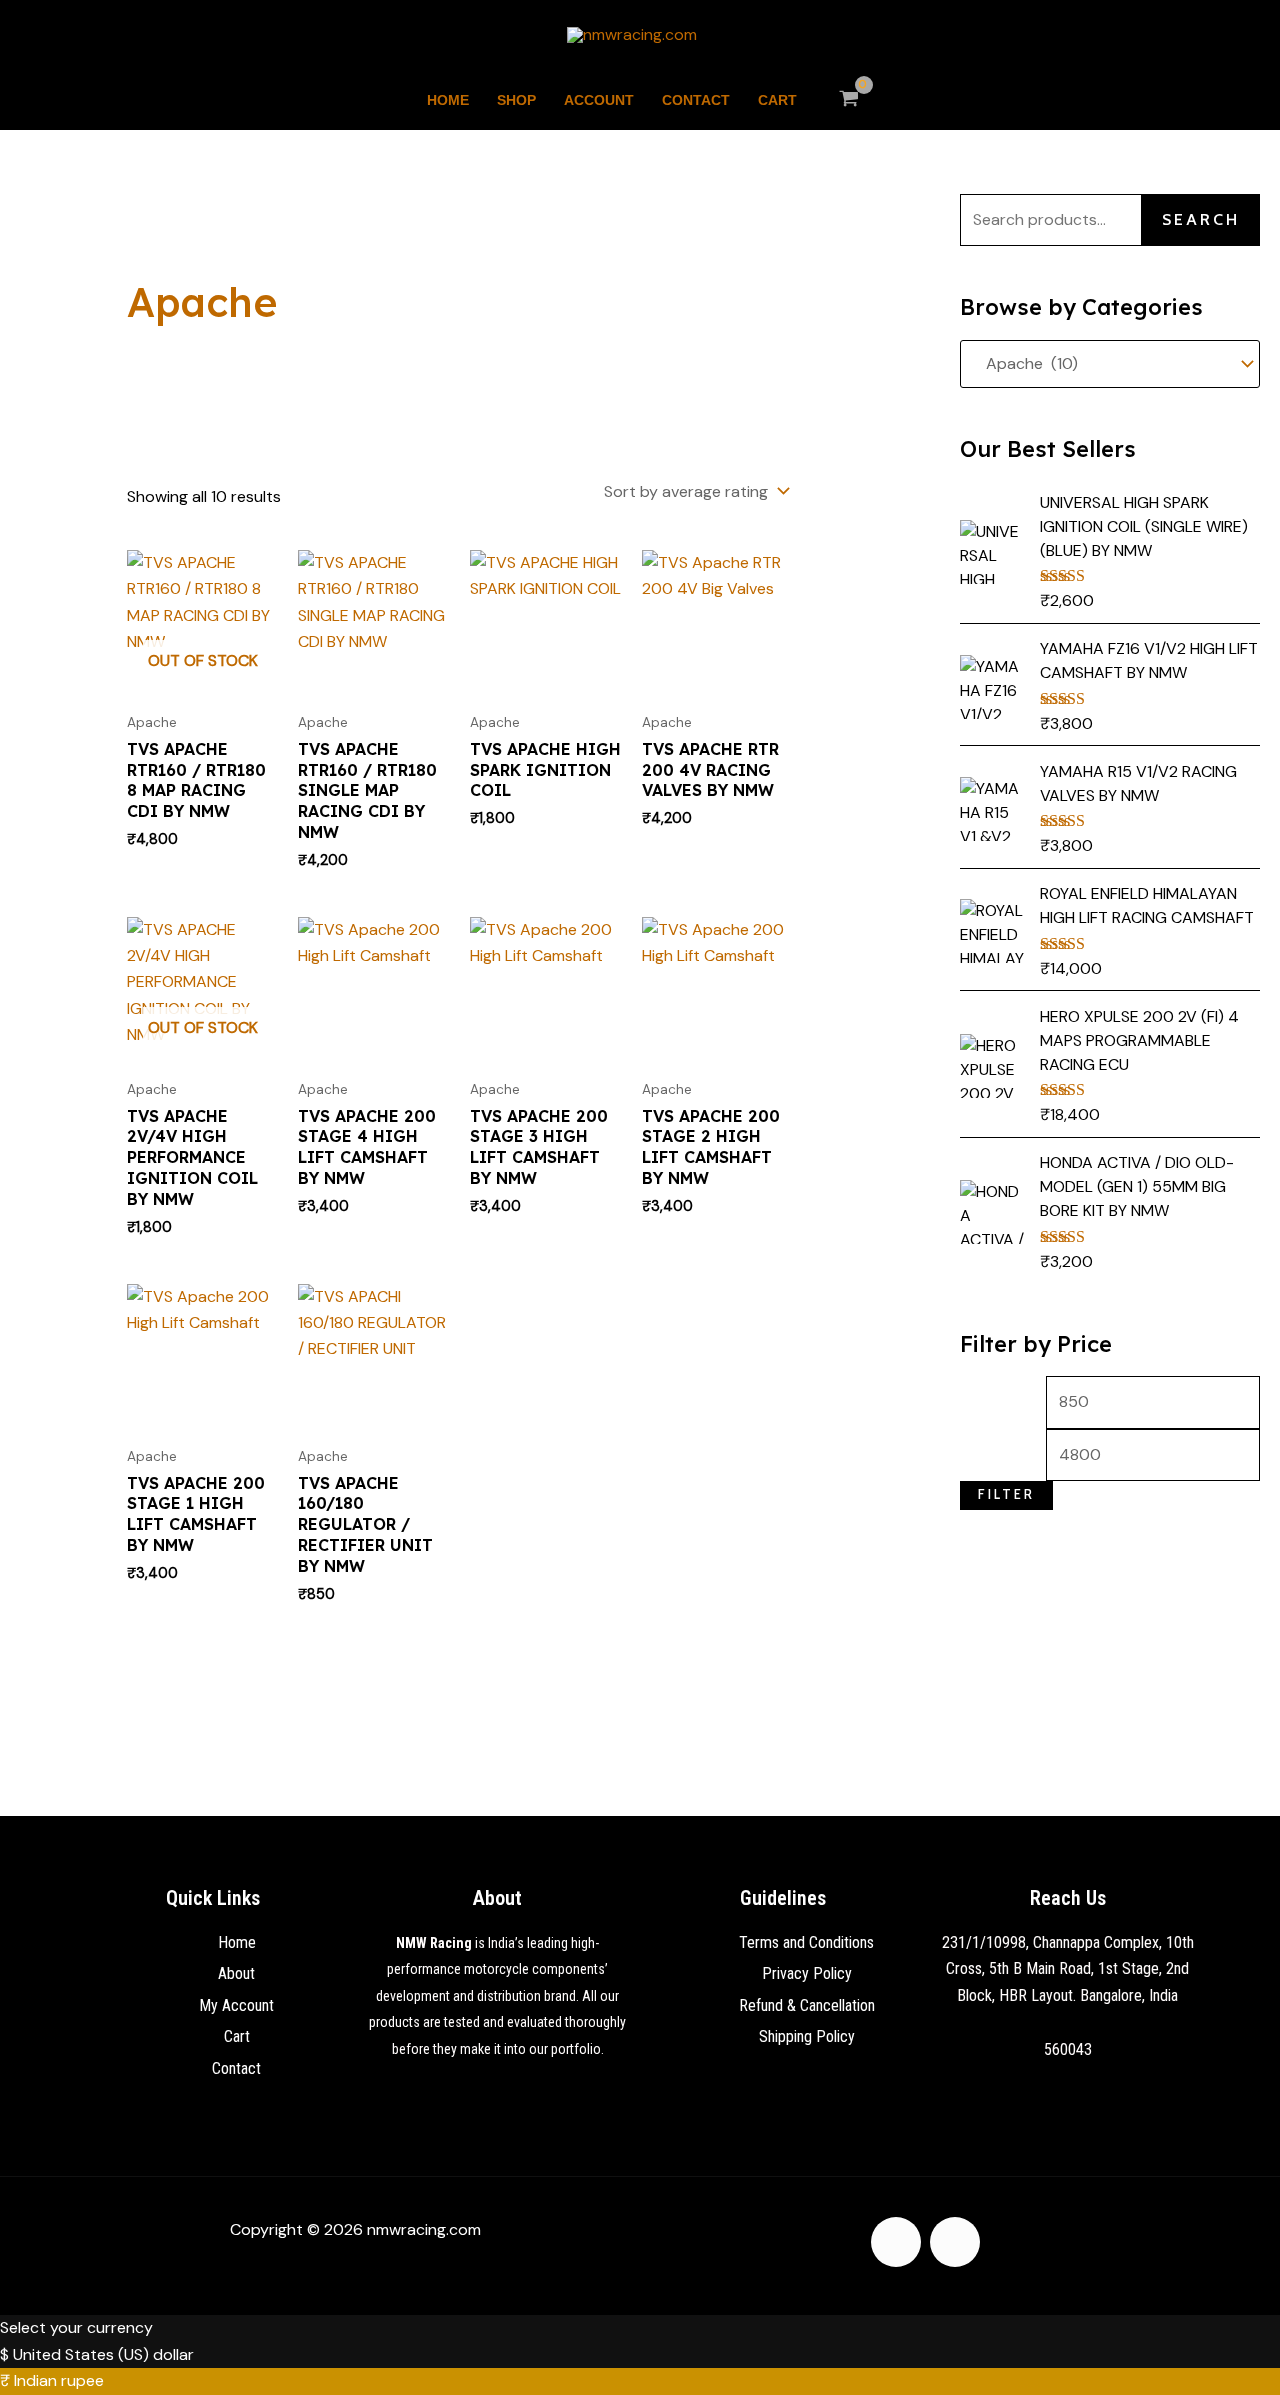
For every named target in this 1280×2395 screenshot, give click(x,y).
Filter (1006, 1494)
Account (599, 100)
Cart (777, 100)
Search (1201, 219)
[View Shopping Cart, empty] (849, 100)
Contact (696, 100)
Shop (516, 100)
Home (448, 100)
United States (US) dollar (103, 2354)
